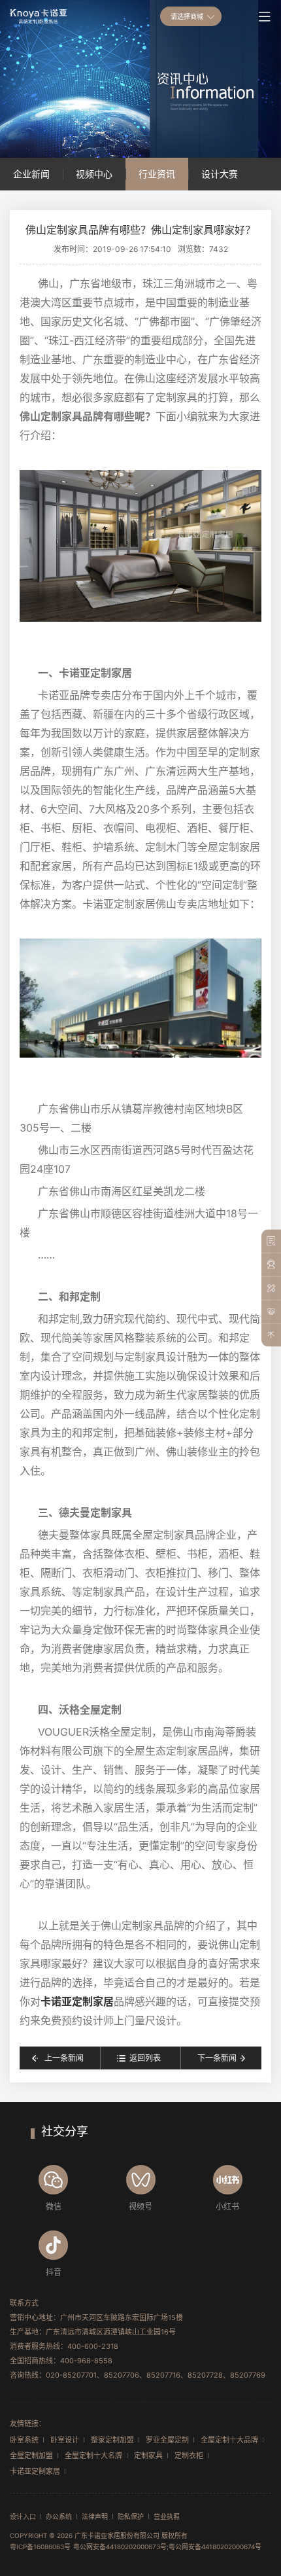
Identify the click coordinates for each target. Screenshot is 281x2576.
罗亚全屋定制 (167, 2440)
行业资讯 (157, 174)
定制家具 (148, 2456)
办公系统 (59, 2516)
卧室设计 (65, 2440)
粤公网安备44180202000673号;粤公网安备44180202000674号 (167, 2547)
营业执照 (167, 2516)
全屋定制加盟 (31, 2456)
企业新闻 (31, 174)
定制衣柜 (189, 2456)
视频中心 (94, 174)
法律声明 (95, 2516)
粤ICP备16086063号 (40, 2547)
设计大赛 (220, 174)
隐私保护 (131, 2516)
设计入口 (23, 2516)
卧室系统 (24, 2440)
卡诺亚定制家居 (77, 2001)
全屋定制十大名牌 (93, 2456)
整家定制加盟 (112, 2440)
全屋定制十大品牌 (229, 2440)
